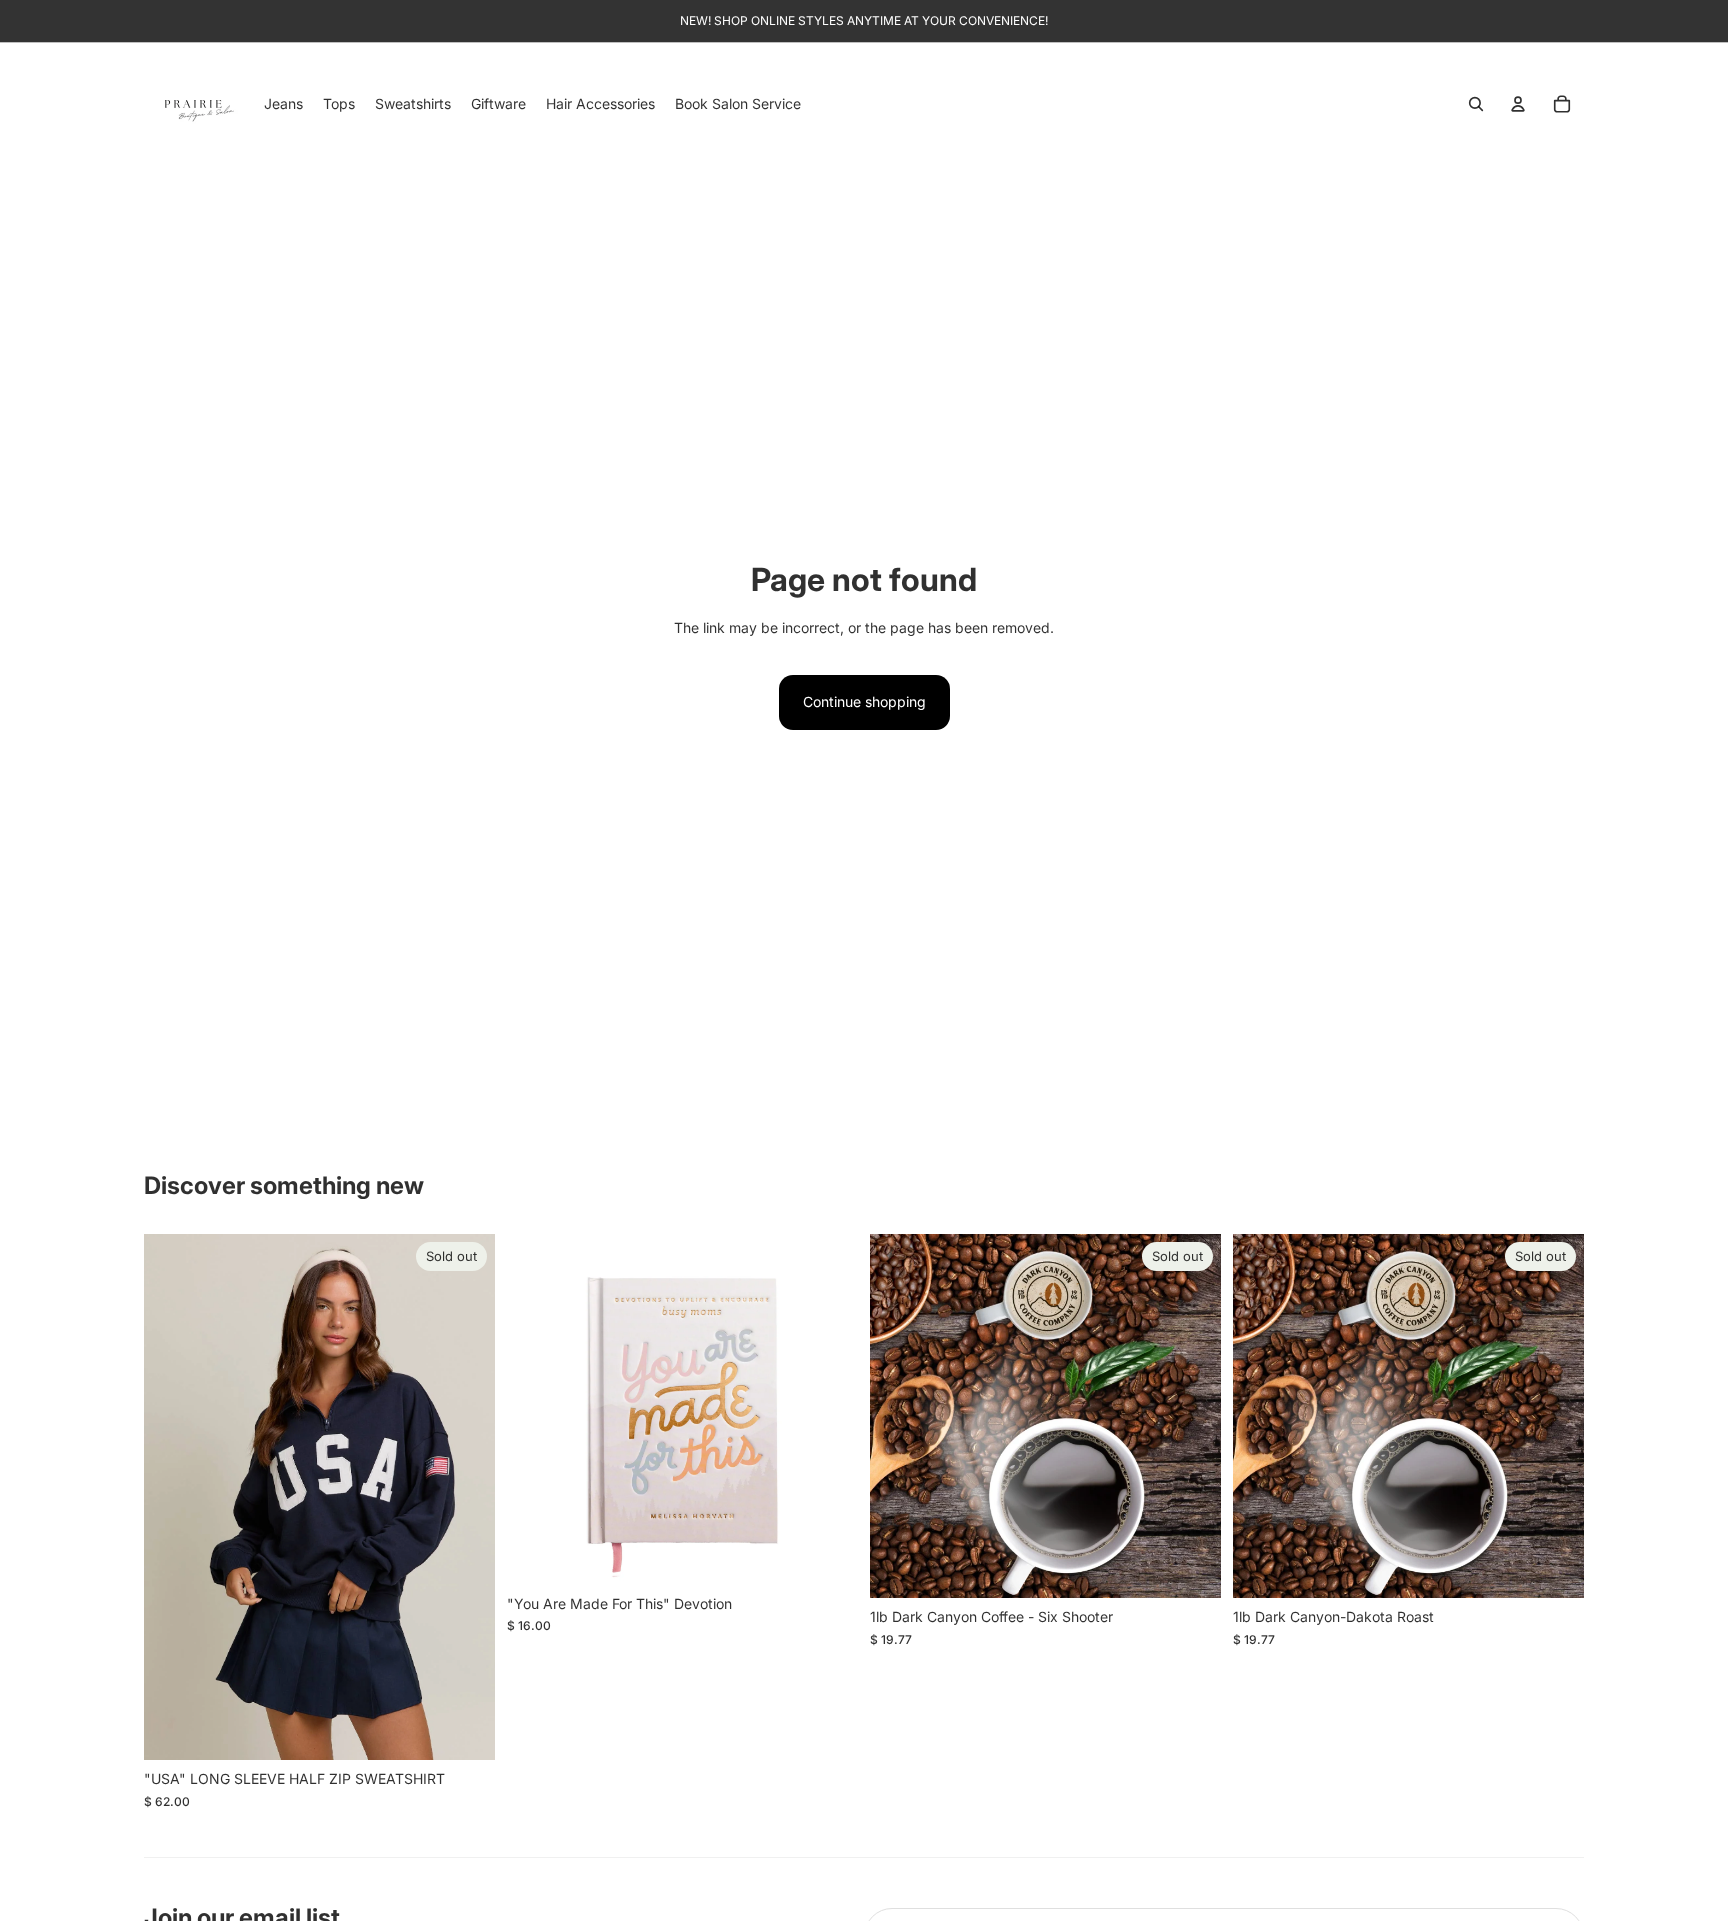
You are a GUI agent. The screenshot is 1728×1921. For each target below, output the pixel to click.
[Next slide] (465, 1497)
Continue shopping (864, 701)
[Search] (1476, 104)
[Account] (1518, 104)
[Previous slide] (174, 1497)
